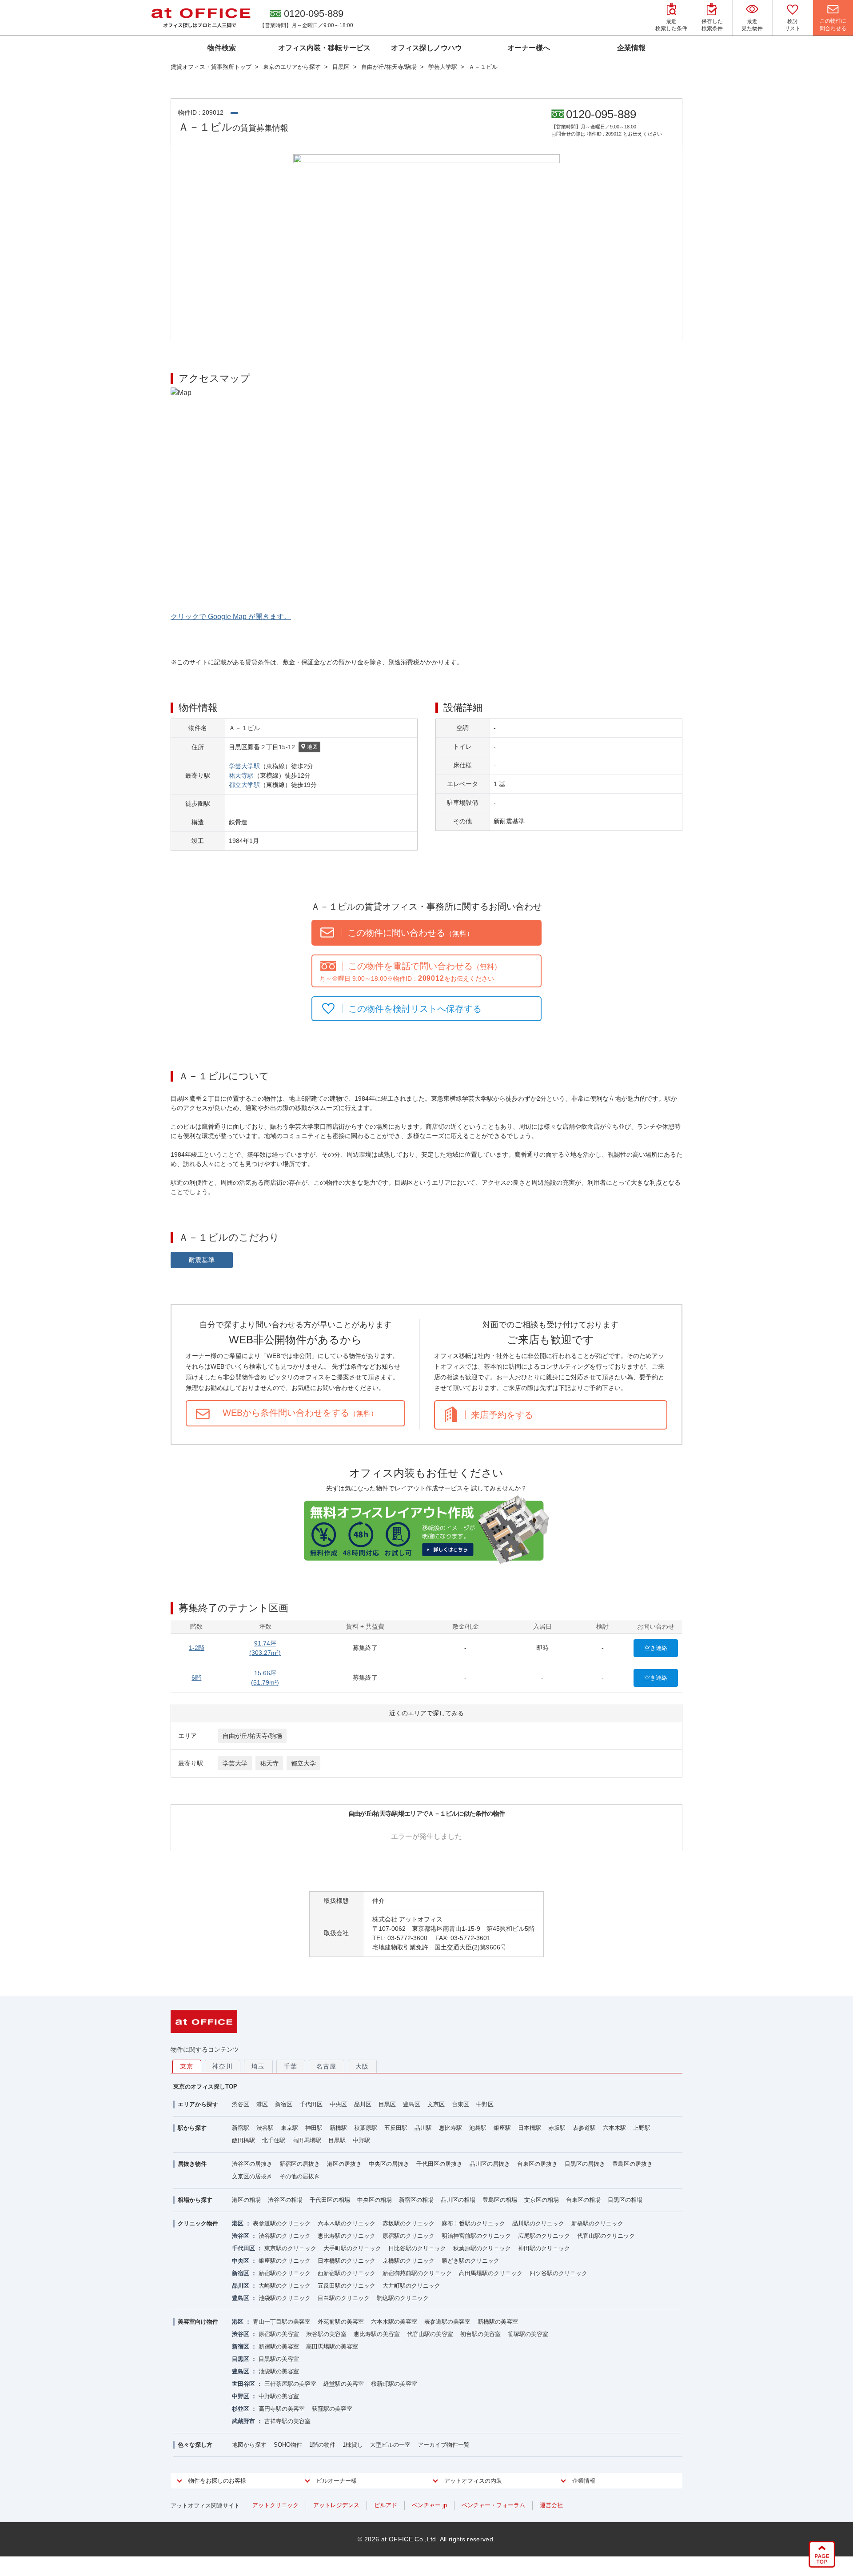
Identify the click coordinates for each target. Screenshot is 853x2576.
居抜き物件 (192, 2164)
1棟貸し (353, 2445)
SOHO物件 (288, 2445)
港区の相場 (246, 2200)
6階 (196, 1677)
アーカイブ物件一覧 (444, 2445)
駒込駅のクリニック (403, 2298)
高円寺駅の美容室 (282, 2409)
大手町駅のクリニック (352, 2248)
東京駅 (289, 2128)
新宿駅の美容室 (279, 2346)
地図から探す (249, 2445)
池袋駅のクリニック (285, 2298)
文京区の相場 (542, 2200)
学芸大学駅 (244, 766)
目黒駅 (337, 2140)
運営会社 (551, 2505)
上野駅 (642, 2128)
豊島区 (412, 2104)
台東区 (460, 2104)
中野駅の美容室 (279, 2396)
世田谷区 (243, 2384)
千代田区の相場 (330, 2200)
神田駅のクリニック (544, 2248)
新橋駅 (338, 2128)
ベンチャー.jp (429, 2505)
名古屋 (327, 2066)
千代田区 (311, 2104)
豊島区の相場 (500, 2200)
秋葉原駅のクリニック (482, 2248)
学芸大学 (235, 1763)
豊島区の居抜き (632, 2164)
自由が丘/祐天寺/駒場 (252, 1736)
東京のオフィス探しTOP (205, 2087)
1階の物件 (322, 2445)
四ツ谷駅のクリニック (558, 2273)
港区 (262, 2104)
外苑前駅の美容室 (341, 2322)
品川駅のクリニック (538, 2223)
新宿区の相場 (416, 2200)
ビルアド (386, 2505)
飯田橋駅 (243, 2140)
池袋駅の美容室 (279, 2371)
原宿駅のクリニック (409, 2236)
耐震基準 (202, 1260)
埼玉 (258, 2066)
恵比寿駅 (450, 2128)
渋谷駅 (265, 2128)
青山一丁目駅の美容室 (282, 2322)
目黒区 (387, 2104)
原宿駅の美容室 (279, 2334)
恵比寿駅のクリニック (347, 2236)
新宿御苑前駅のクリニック (417, 2273)
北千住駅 (274, 2140)
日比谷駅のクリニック (417, 2248)
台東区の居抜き (537, 2164)
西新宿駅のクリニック (347, 2273)
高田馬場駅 (307, 2140)
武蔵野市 (243, 2421)
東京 (187, 2066)
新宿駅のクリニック (285, 2273)
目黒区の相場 (625, 2200)
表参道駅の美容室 (447, 2322)
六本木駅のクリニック (347, 2223)
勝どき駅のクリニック (470, 2261)
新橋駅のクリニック (597, 2223)
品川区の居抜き (490, 2164)
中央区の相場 (375, 2200)
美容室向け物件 (198, 2322)
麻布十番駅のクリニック (473, 2223)
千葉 (291, 2066)
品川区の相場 (458, 2200)
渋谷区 (241, 2104)
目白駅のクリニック (344, 2298)
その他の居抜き (300, 2176)
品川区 (363, 2104)
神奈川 (223, 2066)
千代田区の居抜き (439, 2164)
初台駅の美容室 (480, 2334)
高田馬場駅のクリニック (491, 2273)
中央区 (338, 2104)
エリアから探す (198, 2104)
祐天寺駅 (241, 775)
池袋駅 (478, 2128)
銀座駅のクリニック (285, 2261)
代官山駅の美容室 (430, 2334)
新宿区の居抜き (300, 2164)
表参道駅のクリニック (282, 2223)
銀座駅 (502, 2128)
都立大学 (303, 1763)
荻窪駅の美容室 (332, 2409)
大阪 (362, 2066)
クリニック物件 (198, 2223)
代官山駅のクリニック (606, 2236)
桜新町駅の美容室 (394, 2384)
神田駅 (314, 2128)
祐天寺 (269, 1763)
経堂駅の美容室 (344, 2384)
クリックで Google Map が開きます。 (231, 617)
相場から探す (195, 2200)
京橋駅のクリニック (409, 2261)
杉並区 (241, 2409)
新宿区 (284, 2104)
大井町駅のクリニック (411, 2286)
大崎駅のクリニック (285, 2286)
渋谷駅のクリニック (285, 2236)
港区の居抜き (344, 2164)
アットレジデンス (336, 2505)
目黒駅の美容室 (279, 2359)
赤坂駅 (557, 2128)
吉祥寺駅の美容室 (287, 2421)
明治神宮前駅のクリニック (476, 2236)
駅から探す (192, 2128)
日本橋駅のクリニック (347, 2261)
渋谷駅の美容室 (326, 2334)
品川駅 (423, 2128)
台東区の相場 (583, 2200)
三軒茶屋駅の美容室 (290, 2384)
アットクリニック (275, 2505)
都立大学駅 (244, 785)
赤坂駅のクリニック (409, 2223)
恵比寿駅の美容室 (377, 2334)
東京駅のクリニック (290, 2248)
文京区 (436, 2104)
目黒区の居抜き (585, 2164)
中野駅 (361, 2140)
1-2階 (197, 1648)
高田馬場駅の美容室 (332, 2346)
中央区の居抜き (389, 2164)
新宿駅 (241, 2128)
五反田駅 (396, 2128)
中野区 (485, 2104)
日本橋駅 (530, 2128)
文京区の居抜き (252, 2176)
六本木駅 (614, 2128)
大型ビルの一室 (390, 2445)
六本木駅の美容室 (394, 2322)
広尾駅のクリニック (544, 2236)
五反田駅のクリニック (347, 2286)
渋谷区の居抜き (252, 2164)
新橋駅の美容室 (498, 2322)
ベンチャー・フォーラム (493, 2505)
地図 (312, 747)
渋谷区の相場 (285, 2200)
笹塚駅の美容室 (528, 2334)
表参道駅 (584, 2128)
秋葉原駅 (366, 2128)
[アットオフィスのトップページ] (201, 18)
